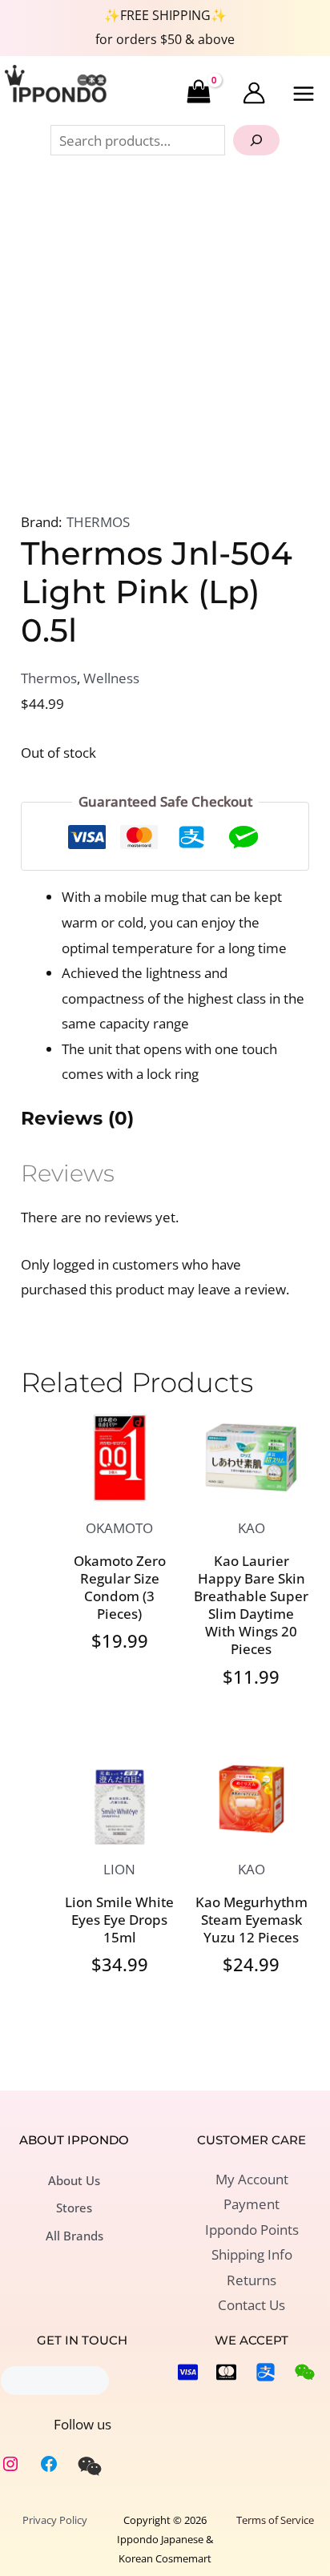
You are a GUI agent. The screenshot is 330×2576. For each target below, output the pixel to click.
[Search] (256, 140)
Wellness (111, 678)
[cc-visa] (188, 2372)
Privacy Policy (55, 2520)
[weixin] (90, 2466)
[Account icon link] (254, 93)
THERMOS (98, 522)
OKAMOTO (119, 1528)
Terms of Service (275, 2520)
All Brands (74, 2236)
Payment (252, 2204)
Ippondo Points (252, 2230)
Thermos (49, 678)
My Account (252, 2179)
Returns (252, 2280)
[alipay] (266, 2372)
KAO (252, 1528)
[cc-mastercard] (226, 2372)
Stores (74, 2208)
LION (119, 1869)
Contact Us (252, 2305)
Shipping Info (252, 2254)
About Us (74, 2180)
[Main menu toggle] (304, 94)
